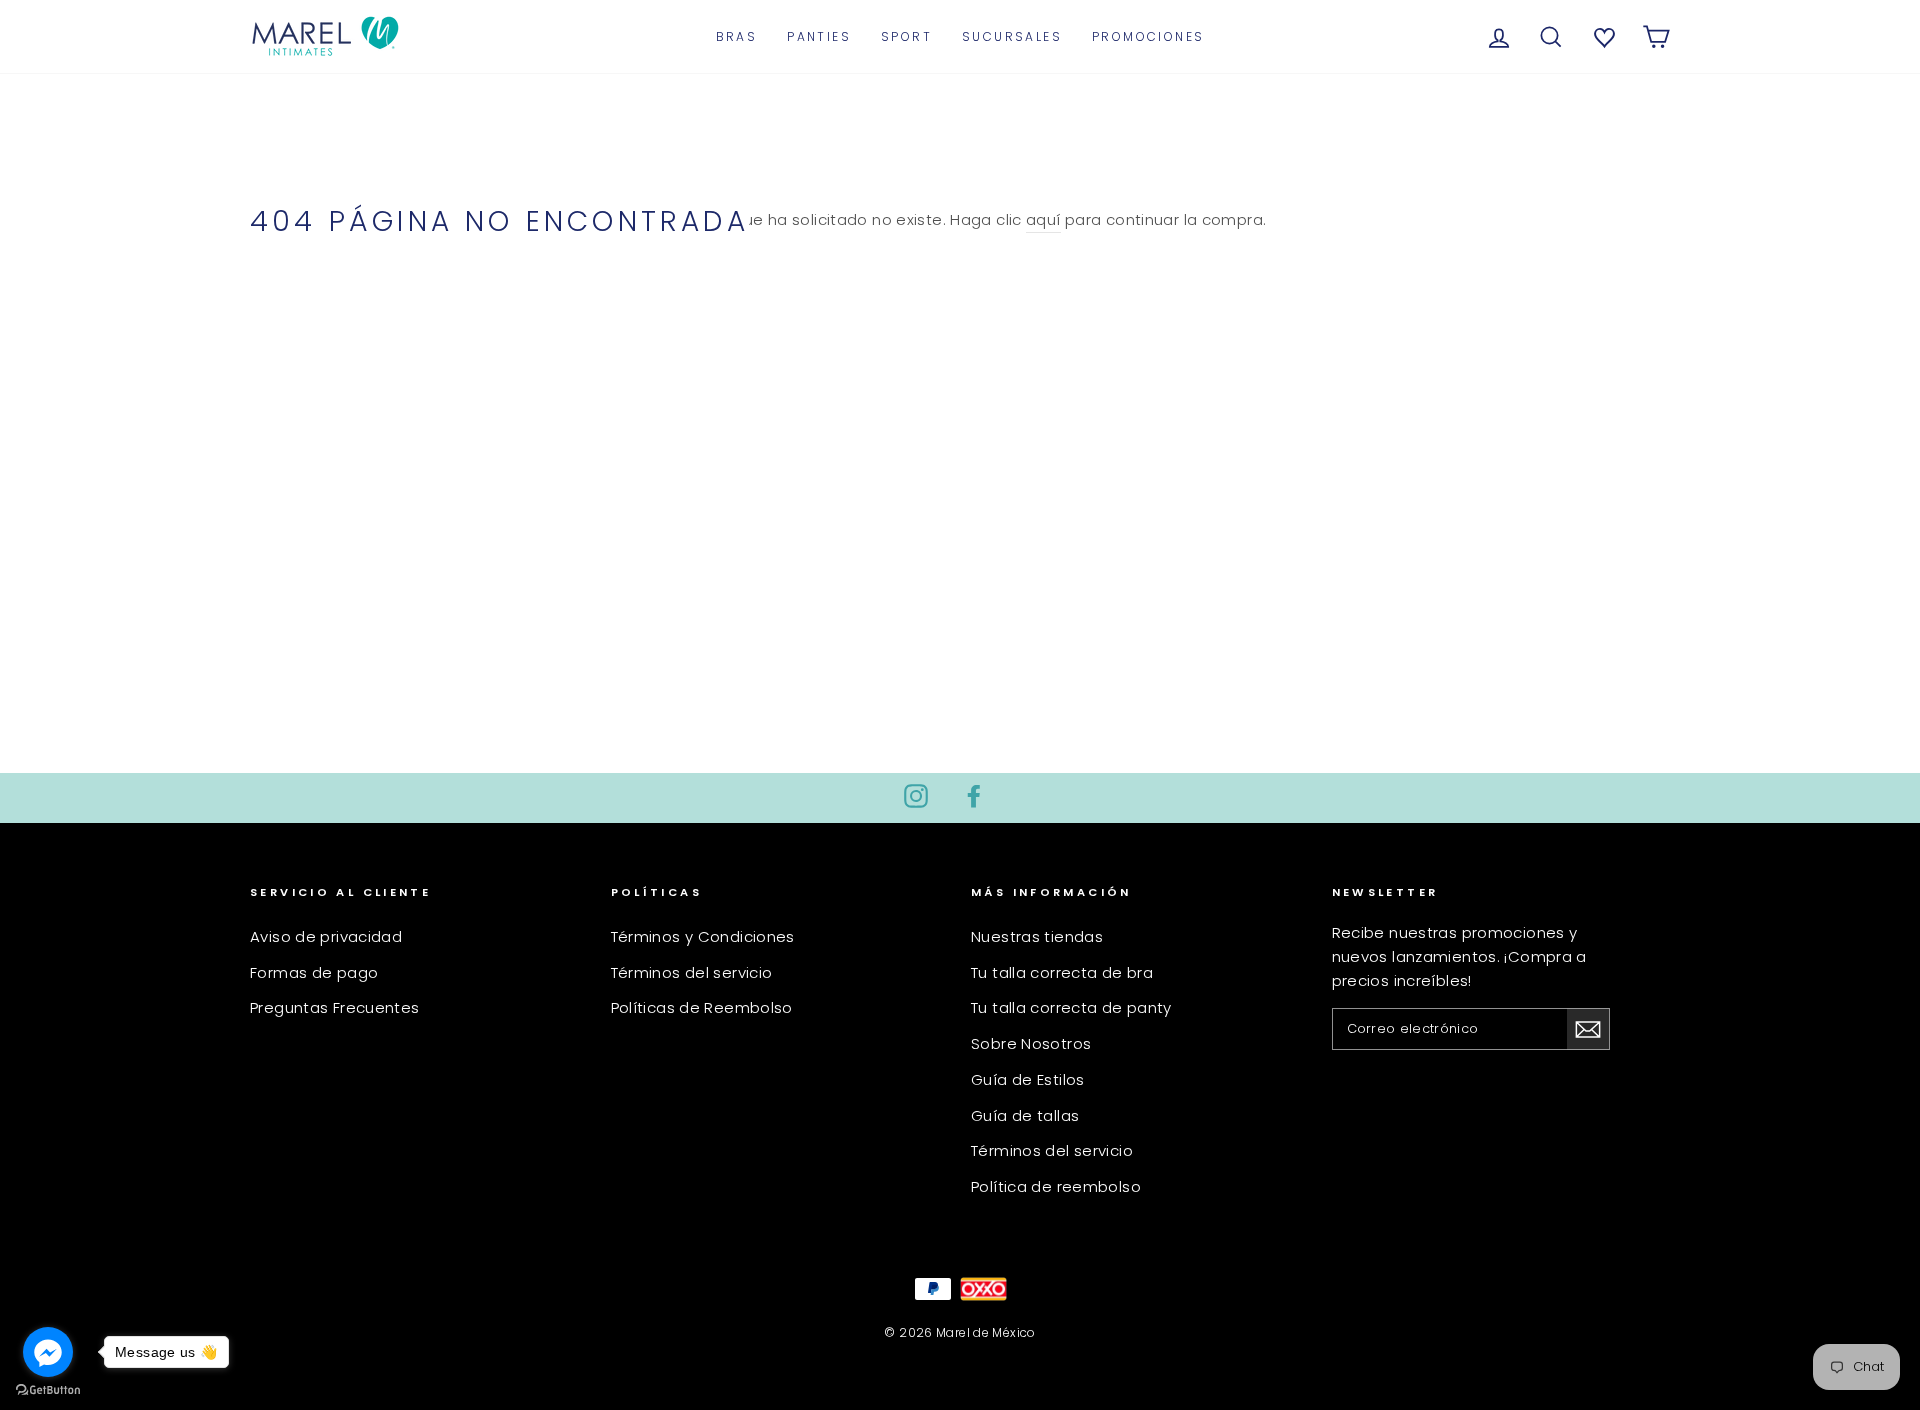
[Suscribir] (1588, 1029)
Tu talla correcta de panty (1071, 1007)
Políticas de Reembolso (702, 1007)
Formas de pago (314, 972)
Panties (819, 36)
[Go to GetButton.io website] (48, 1390)
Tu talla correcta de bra (1062, 972)
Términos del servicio (692, 972)
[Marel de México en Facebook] (974, 795)
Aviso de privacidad (326, 936)
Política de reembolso (1056, 1186)
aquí (1043, 219)
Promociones (1148, 36)
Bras (737, 36)
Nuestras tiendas (1037, 936)
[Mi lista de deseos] (1601, 36)
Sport (906, 36)
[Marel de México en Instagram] (916, 795)
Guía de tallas (1025, 1115)
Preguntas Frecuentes (335, 1007)
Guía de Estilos (1028, 1079)
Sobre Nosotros (1031, 1043)
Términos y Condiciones (703, 936)
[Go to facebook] (48, 1352)
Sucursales (1012, 36)
